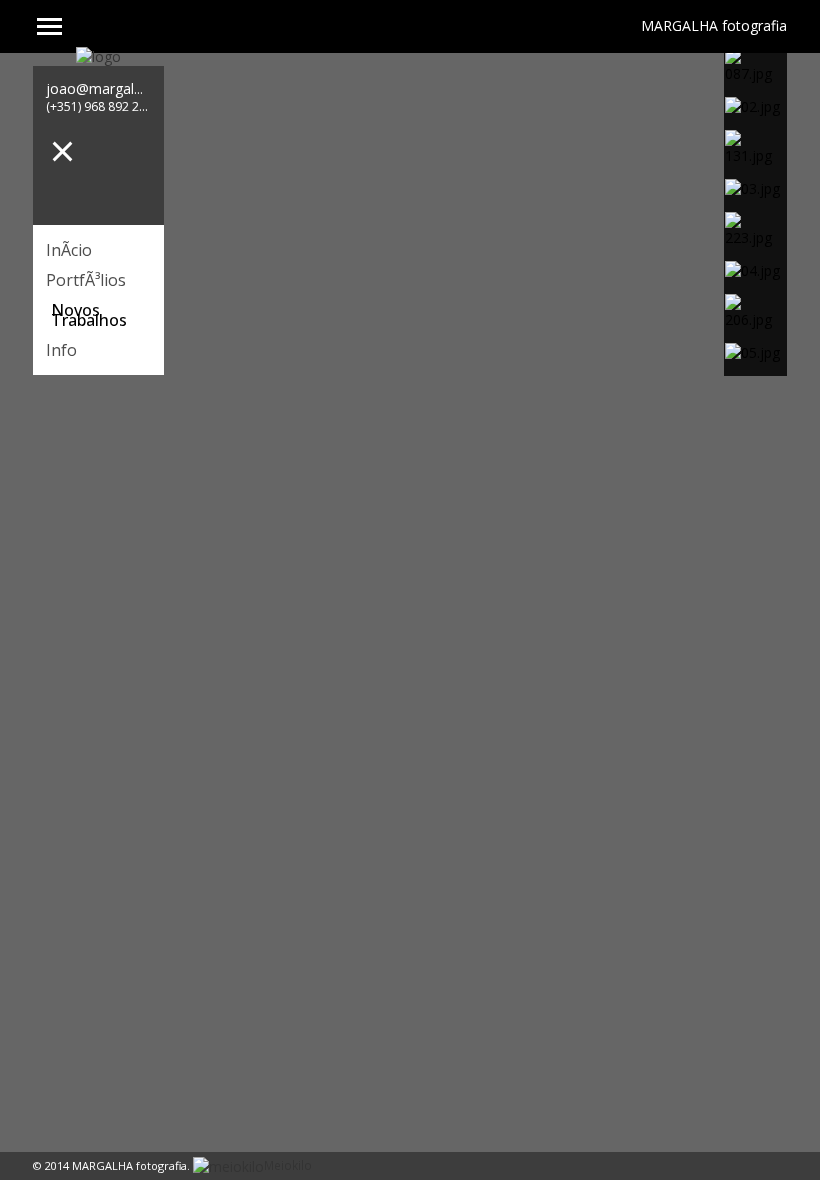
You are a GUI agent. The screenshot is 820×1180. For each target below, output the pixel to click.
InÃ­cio (69, 250)
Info (61, 350)
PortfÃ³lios (86, 280)
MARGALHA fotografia (714, 22)
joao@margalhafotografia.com (146, 88)
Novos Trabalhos (89, 315)
